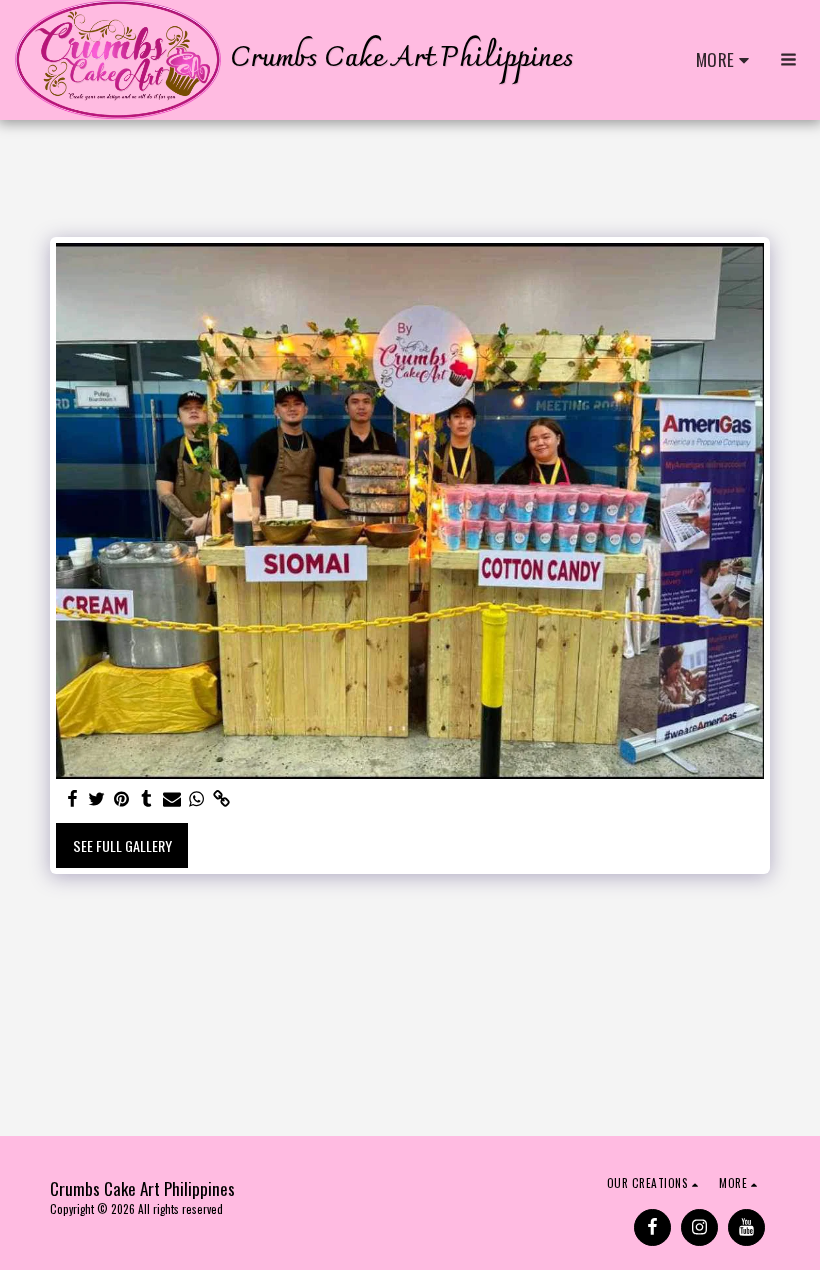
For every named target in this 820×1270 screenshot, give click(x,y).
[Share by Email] (172, 798)
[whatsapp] (197, 798)
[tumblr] (147, 798)
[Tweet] (97, 798)
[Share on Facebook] (72, 798)
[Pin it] (122, 798)
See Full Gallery (122, 845)
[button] (788, 59)
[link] (222, 798)
